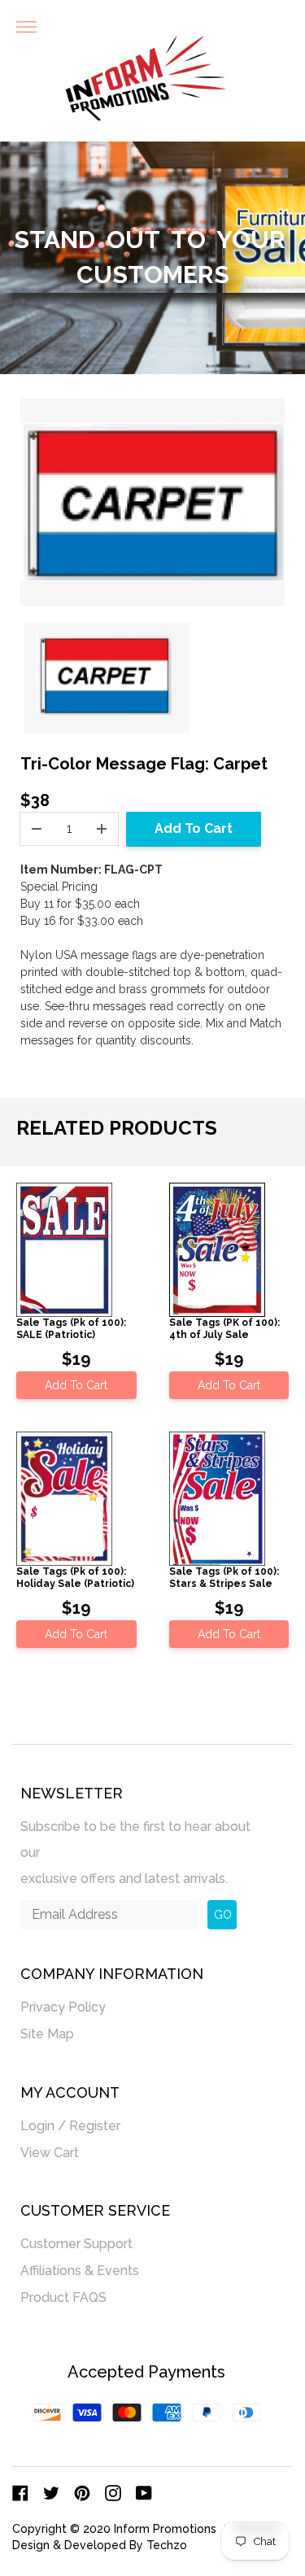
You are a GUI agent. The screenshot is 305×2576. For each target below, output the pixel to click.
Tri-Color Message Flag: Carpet (144, 764)
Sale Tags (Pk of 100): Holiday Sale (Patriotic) (75, 1577)
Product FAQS (63, 2297)
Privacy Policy (63, 2007)
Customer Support (76, 2244)
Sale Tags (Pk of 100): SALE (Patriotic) (71, 1328)
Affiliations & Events (80, 2271)
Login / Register (70, 2126)
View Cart (50, 2153)
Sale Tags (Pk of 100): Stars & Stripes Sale (224, 1577)
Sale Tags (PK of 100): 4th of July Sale (224, 1328)
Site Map (47, 2034)
